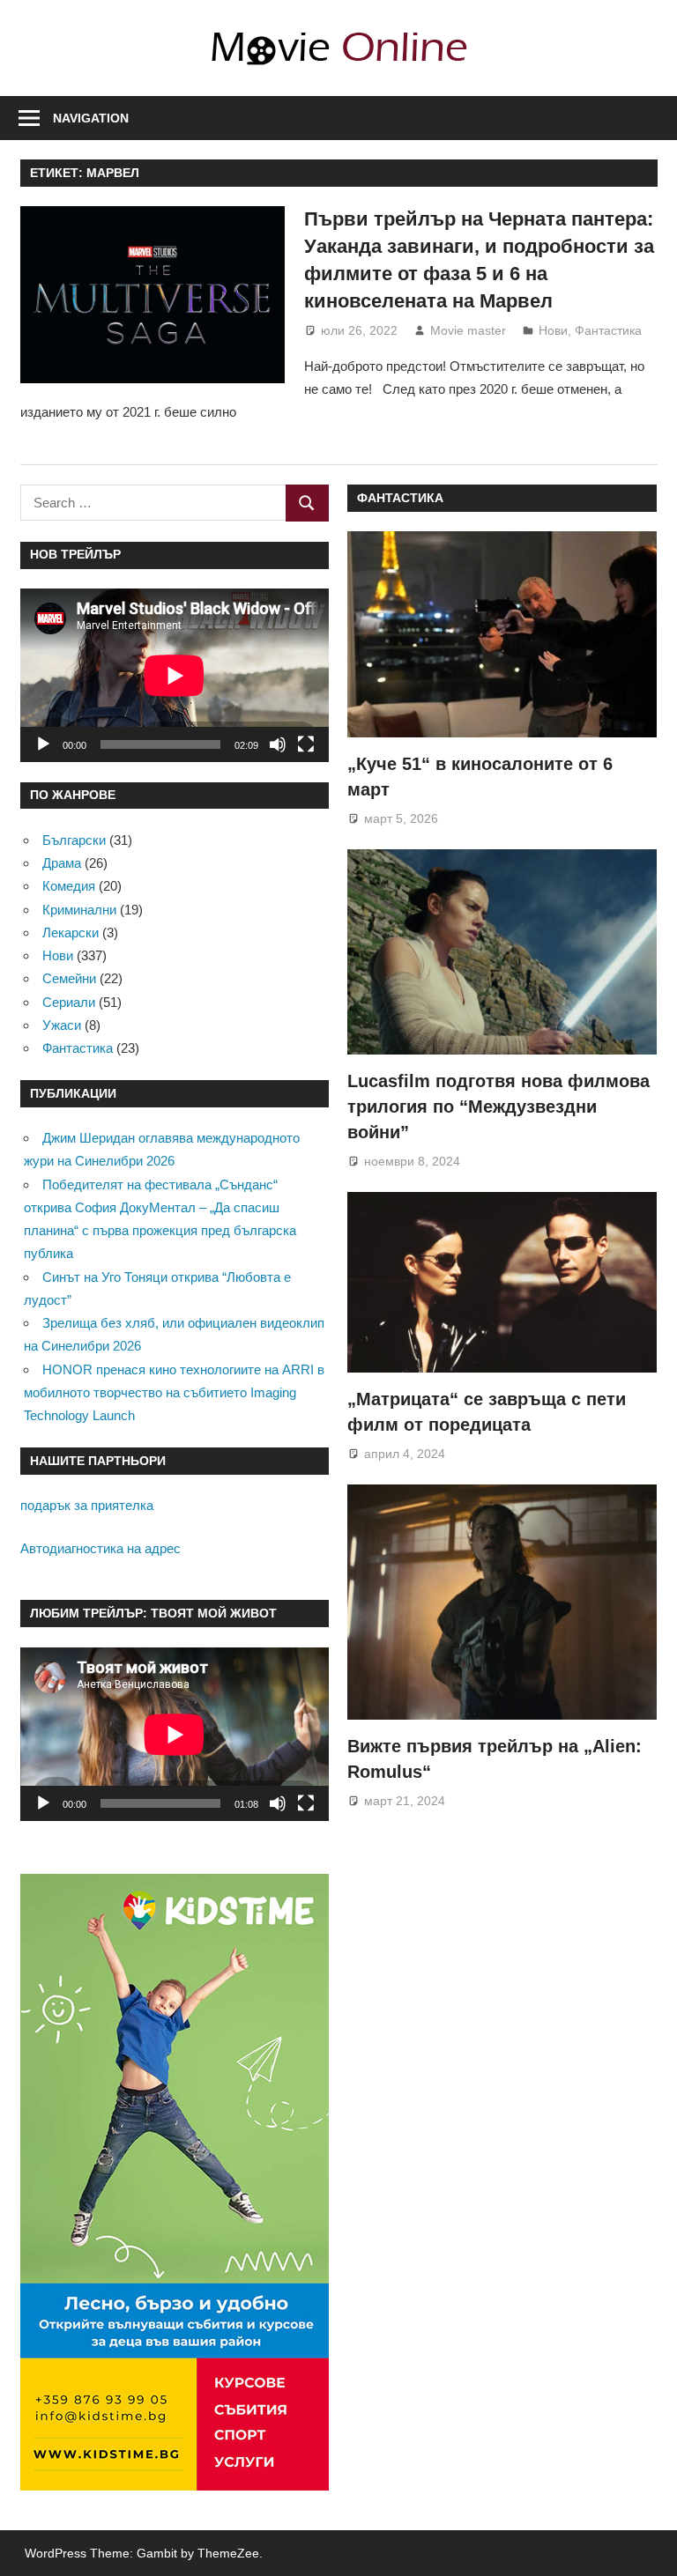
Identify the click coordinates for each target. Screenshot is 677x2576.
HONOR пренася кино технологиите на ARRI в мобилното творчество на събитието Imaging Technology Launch (174, 1393)
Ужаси (62, 1025)
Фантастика (608, 330)
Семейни (69, 978)
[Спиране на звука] (278, 744)
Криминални (79, 910)
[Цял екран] (306, 744)
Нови (553, 330)
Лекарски (71, 933)
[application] (175, 675)
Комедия (69, 886)
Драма (62, 863)
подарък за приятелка (87, 1505)
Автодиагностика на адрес (100, 1548)
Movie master (468, 330)
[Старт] (43, 744)
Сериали (69, 1002)
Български (74, 840)
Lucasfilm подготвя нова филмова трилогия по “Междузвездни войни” (498, 1107)
